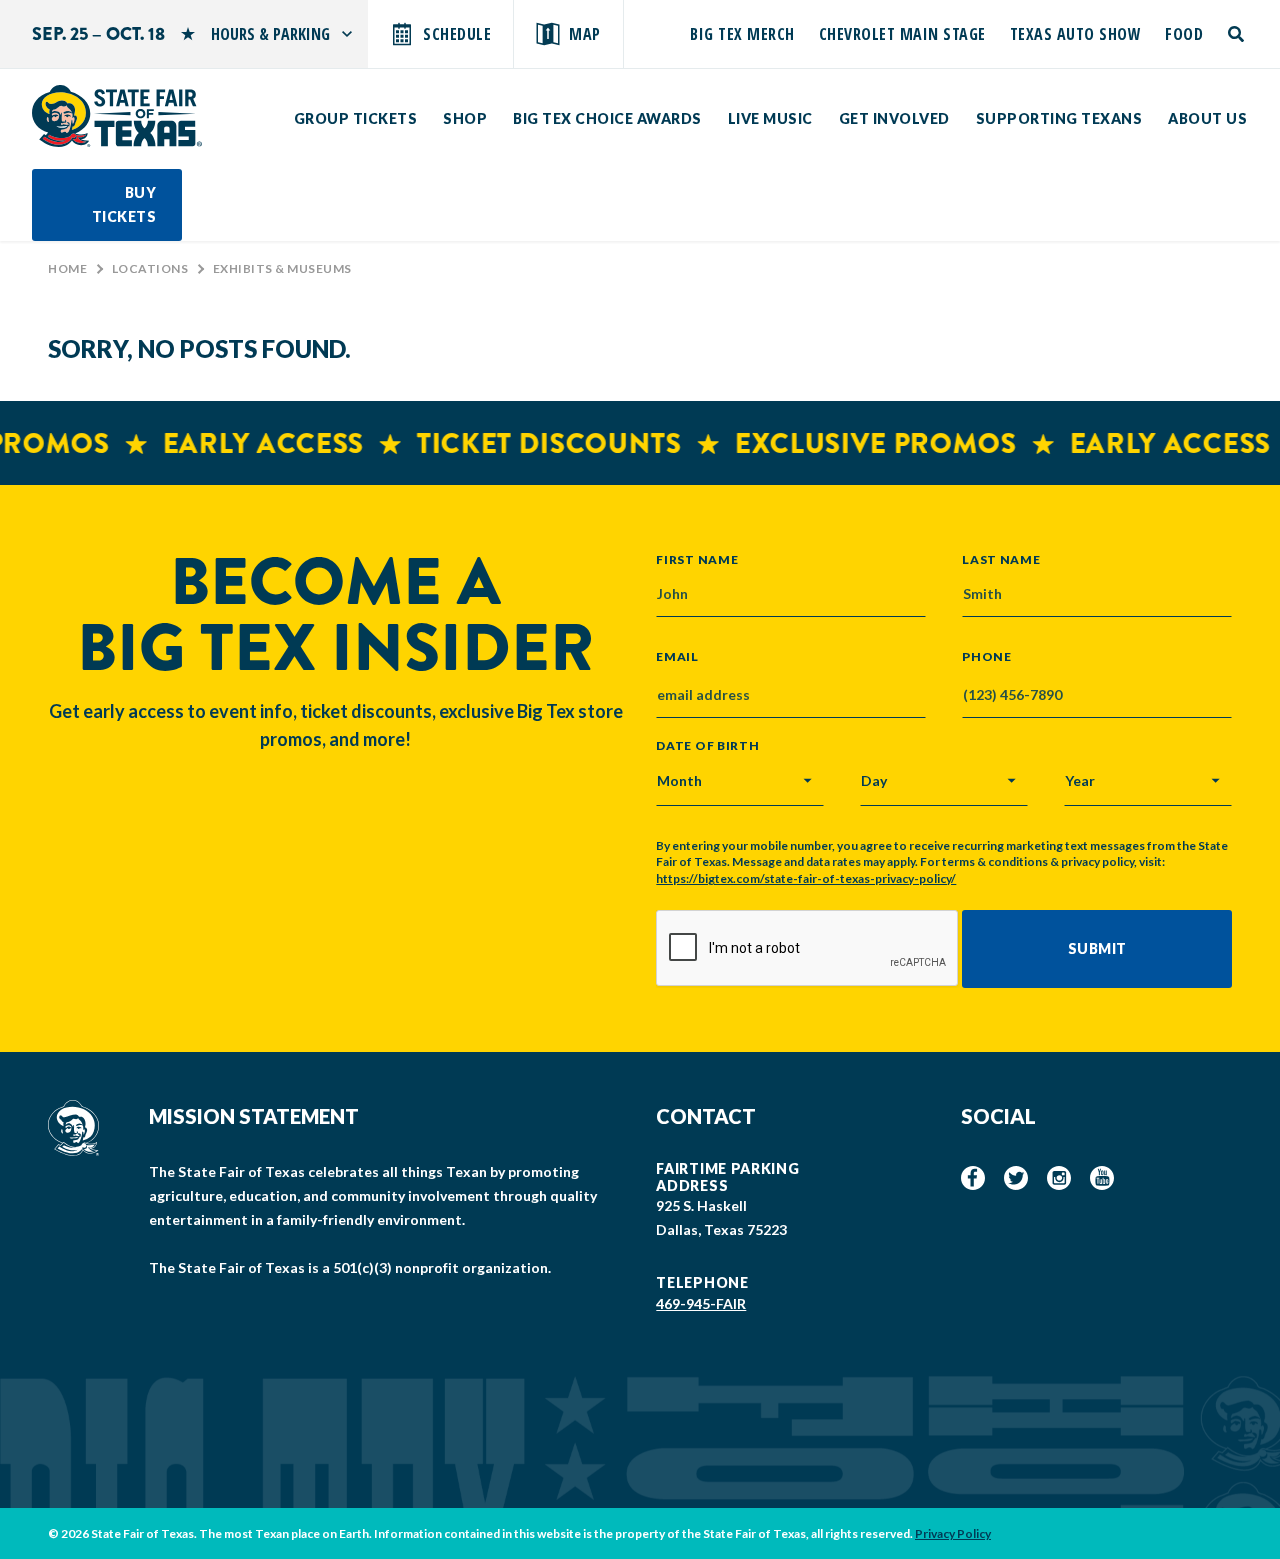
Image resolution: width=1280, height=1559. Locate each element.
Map (585, 34)
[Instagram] (1059, 1178)
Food (1184, 34)
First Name (697, 559)
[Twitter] (1016, 1178)
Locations (150, 268)
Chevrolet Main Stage (902, 34)
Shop (465, 118)
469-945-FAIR (701, 1303)
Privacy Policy (953, 1533)
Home (67, 268)
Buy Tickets (124, 204)
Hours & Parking (270, 34)
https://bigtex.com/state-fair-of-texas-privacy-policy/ (806, 878)
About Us (1207, 118)
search (1237, 34)
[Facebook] (973, 1178)
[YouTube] (1102, 1178)
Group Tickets (356, 118)
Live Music (770, 118)
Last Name (1001, 559)
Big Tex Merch (742, 34)
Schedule (457, 34)
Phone (987, 657)
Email (677, 657)
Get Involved (894, 118)
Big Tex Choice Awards (607, 118)
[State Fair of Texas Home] (117, 116)
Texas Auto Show (1076, 34)
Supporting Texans (1059, 118)
